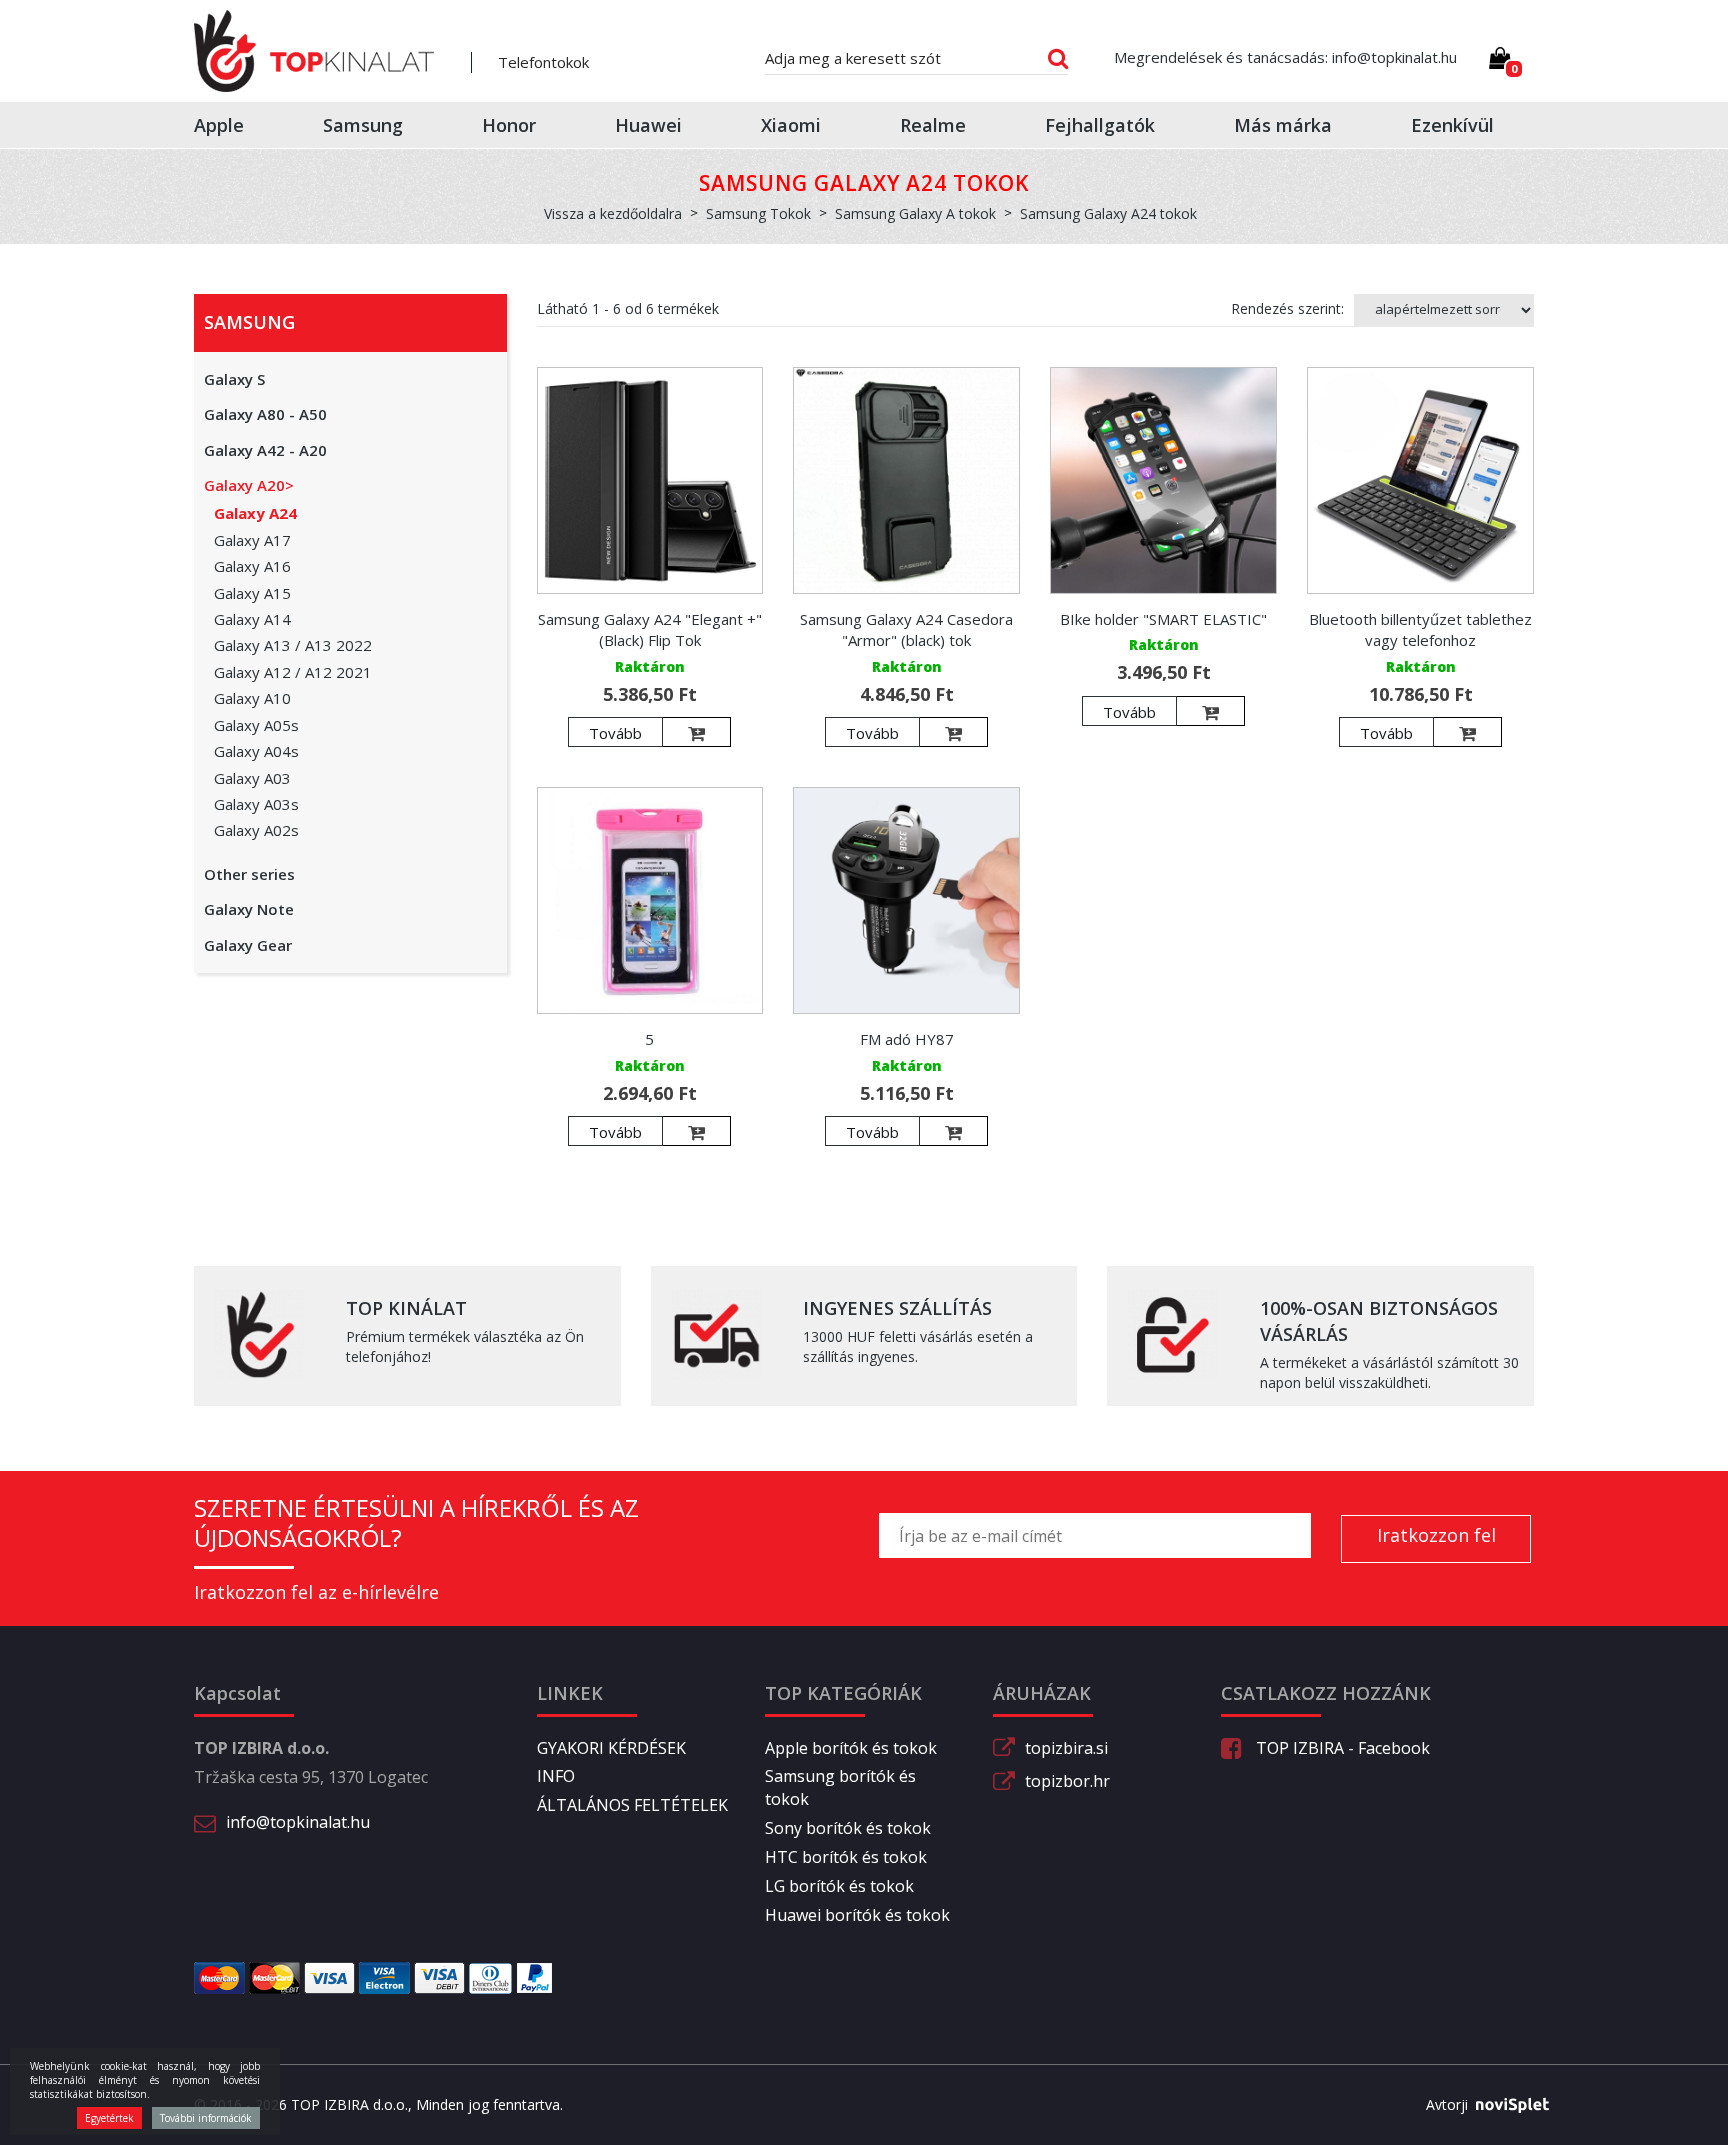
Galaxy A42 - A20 (265, 450)
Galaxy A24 (255, 513)
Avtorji (1447, 2104)
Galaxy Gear (248, 945)
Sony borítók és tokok (848, 1828)
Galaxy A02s (256, 830)
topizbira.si (1066, 1748)
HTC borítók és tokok (846, 1857)
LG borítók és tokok (839, 1886)
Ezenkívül (1452, 125)
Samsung (363, 125)
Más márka (1283, 125)
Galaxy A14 (252, 619)
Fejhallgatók (1100, 125)
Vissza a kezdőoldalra (613, 213)
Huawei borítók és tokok (857, 1915)
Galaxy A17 (252, 540)
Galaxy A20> (249, 485)
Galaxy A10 (252, 698)
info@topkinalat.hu (298, 1822)
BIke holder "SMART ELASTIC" (1163, 619)
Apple (219, 125)
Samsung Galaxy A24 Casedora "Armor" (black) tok (906, 629)
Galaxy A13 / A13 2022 (293, 645)
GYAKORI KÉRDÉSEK (611, 1748)
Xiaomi (791, 125)
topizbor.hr (1067, 1781)
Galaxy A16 (252, 566)
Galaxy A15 (252, 593)
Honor (509, 125)
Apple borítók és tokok (851, 1748)
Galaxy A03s (256, 804)
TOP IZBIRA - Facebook (1341, 1748)
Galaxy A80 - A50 (265, 414)
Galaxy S (234, 379)
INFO (556, 1776)
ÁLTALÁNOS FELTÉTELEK (632, 1805)
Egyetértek (109, 2118)
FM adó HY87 (907, 1039)
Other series (249, 874)
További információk (206, 2118)
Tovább (615, 733)
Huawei (648, 125)
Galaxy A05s (256, 725)
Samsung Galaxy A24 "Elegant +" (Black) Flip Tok (650, 629)
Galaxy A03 (252, 778)
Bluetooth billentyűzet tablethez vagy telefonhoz (1420, 629)
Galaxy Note (249, 909)
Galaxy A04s (256, 751)
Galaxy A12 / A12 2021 (293, 672)
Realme (933, 125)
